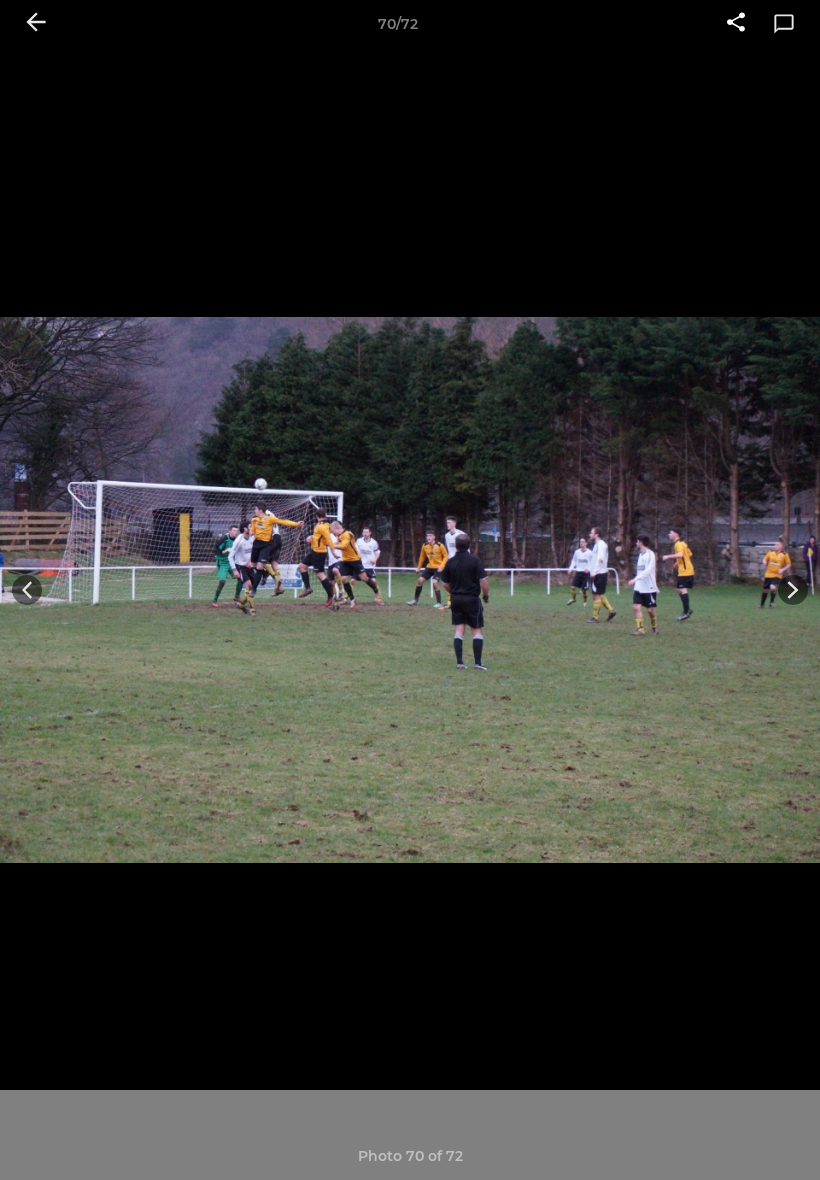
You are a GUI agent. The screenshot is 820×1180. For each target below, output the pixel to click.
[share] (736, 24)
